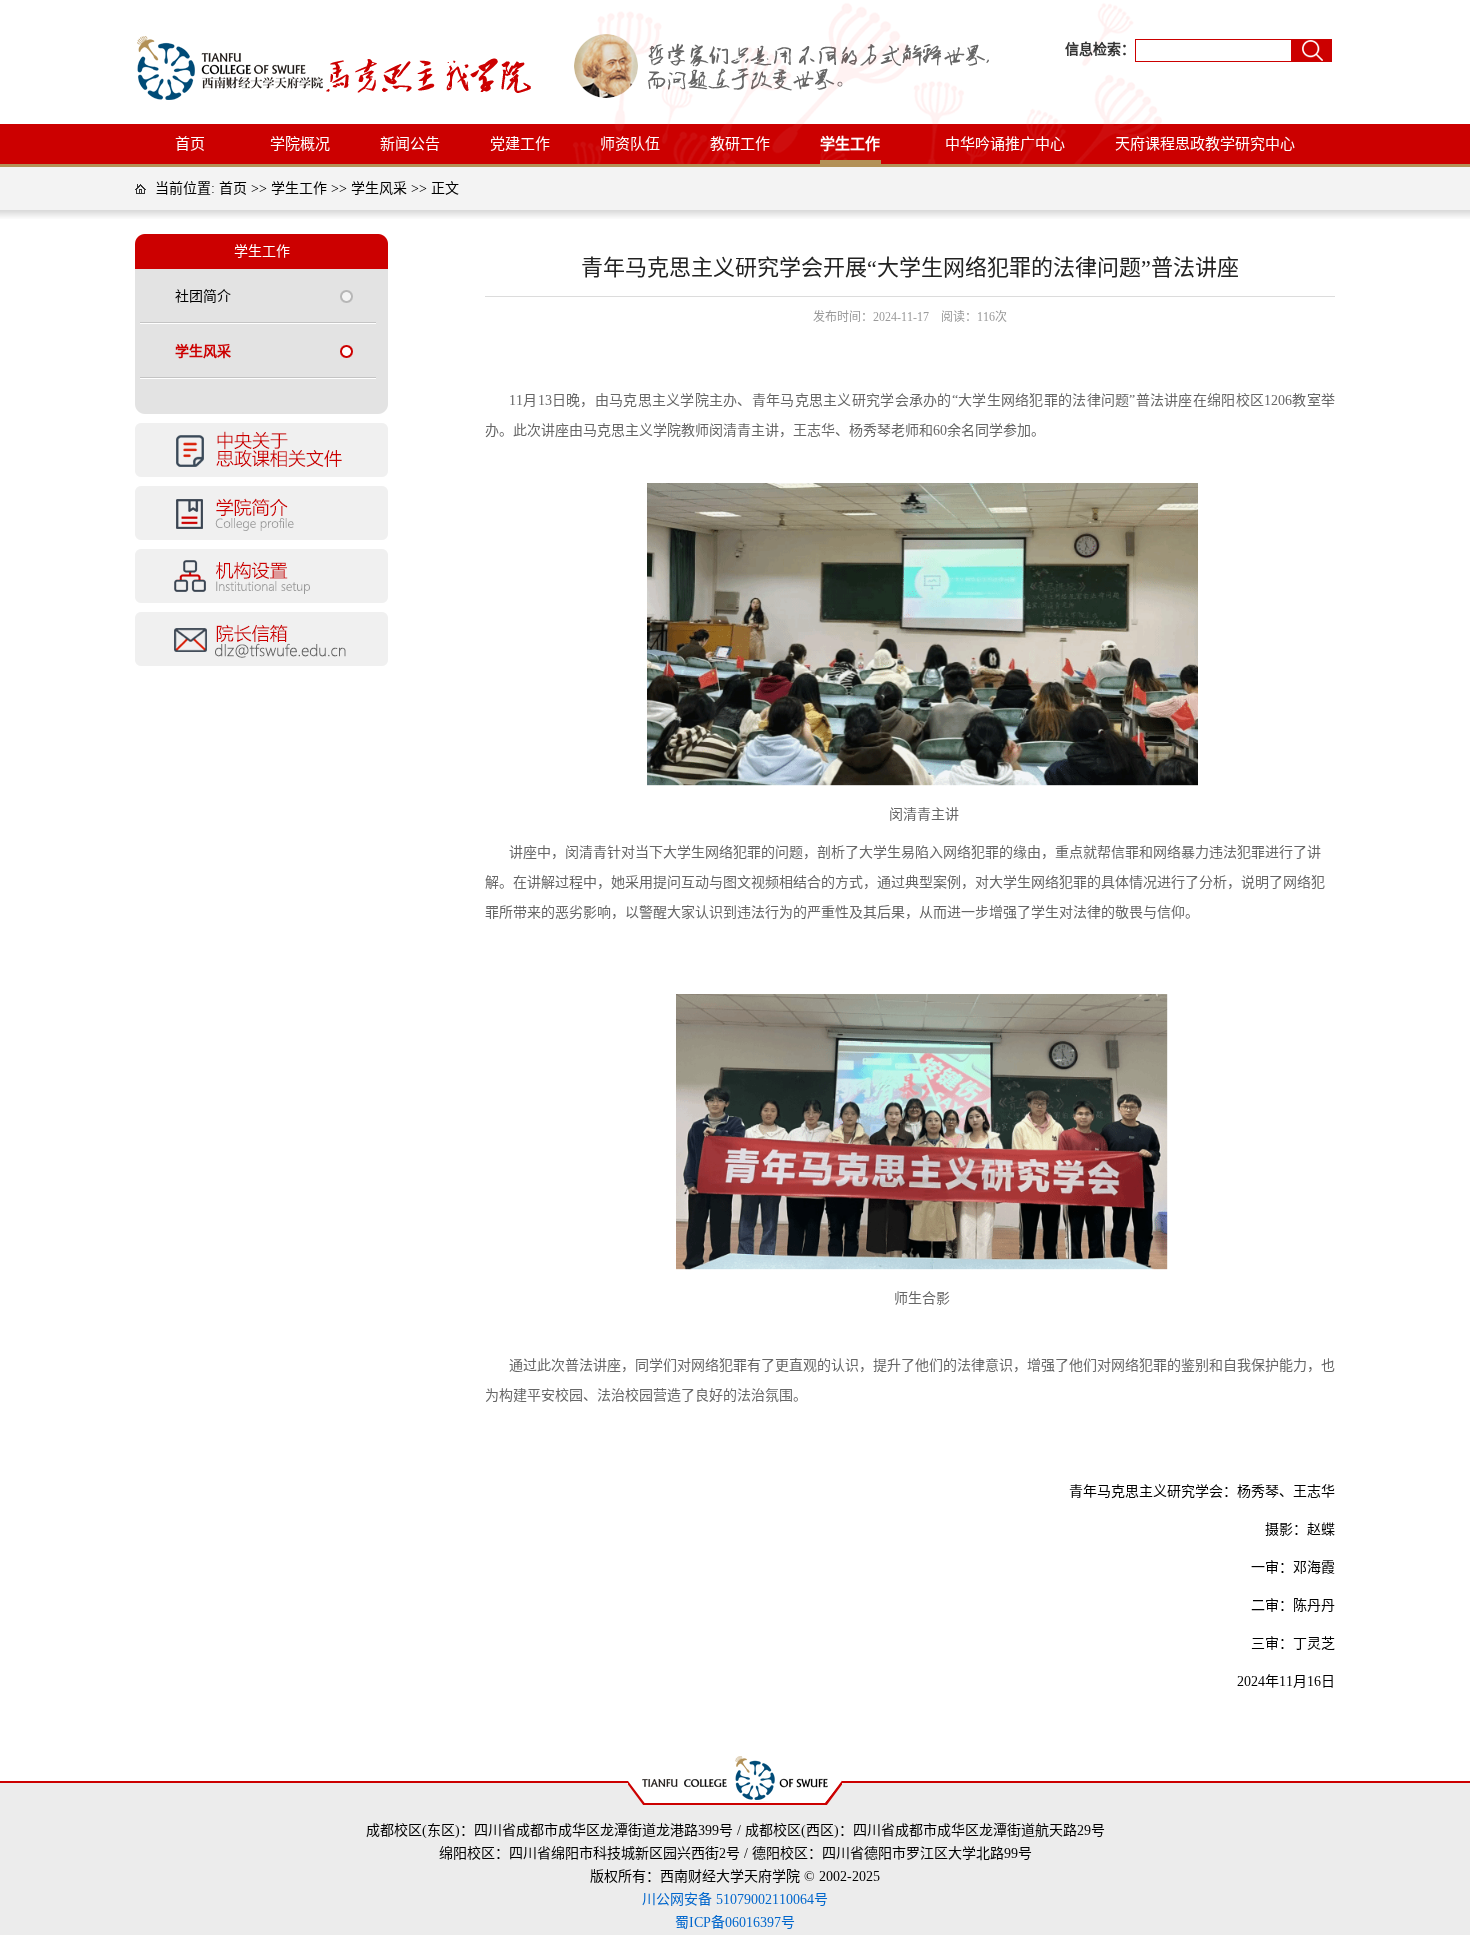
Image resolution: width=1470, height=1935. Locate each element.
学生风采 (379, 188)
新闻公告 (410, 144)
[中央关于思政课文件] (261, 473)
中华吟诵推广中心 (1005, 144)
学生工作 (850, 144)
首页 (190, 144)
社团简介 (203, 296)
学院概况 (300, 144)
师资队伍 (630, 144)
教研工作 (740, 144)
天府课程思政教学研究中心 (1205, 144)
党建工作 (520, 144)
